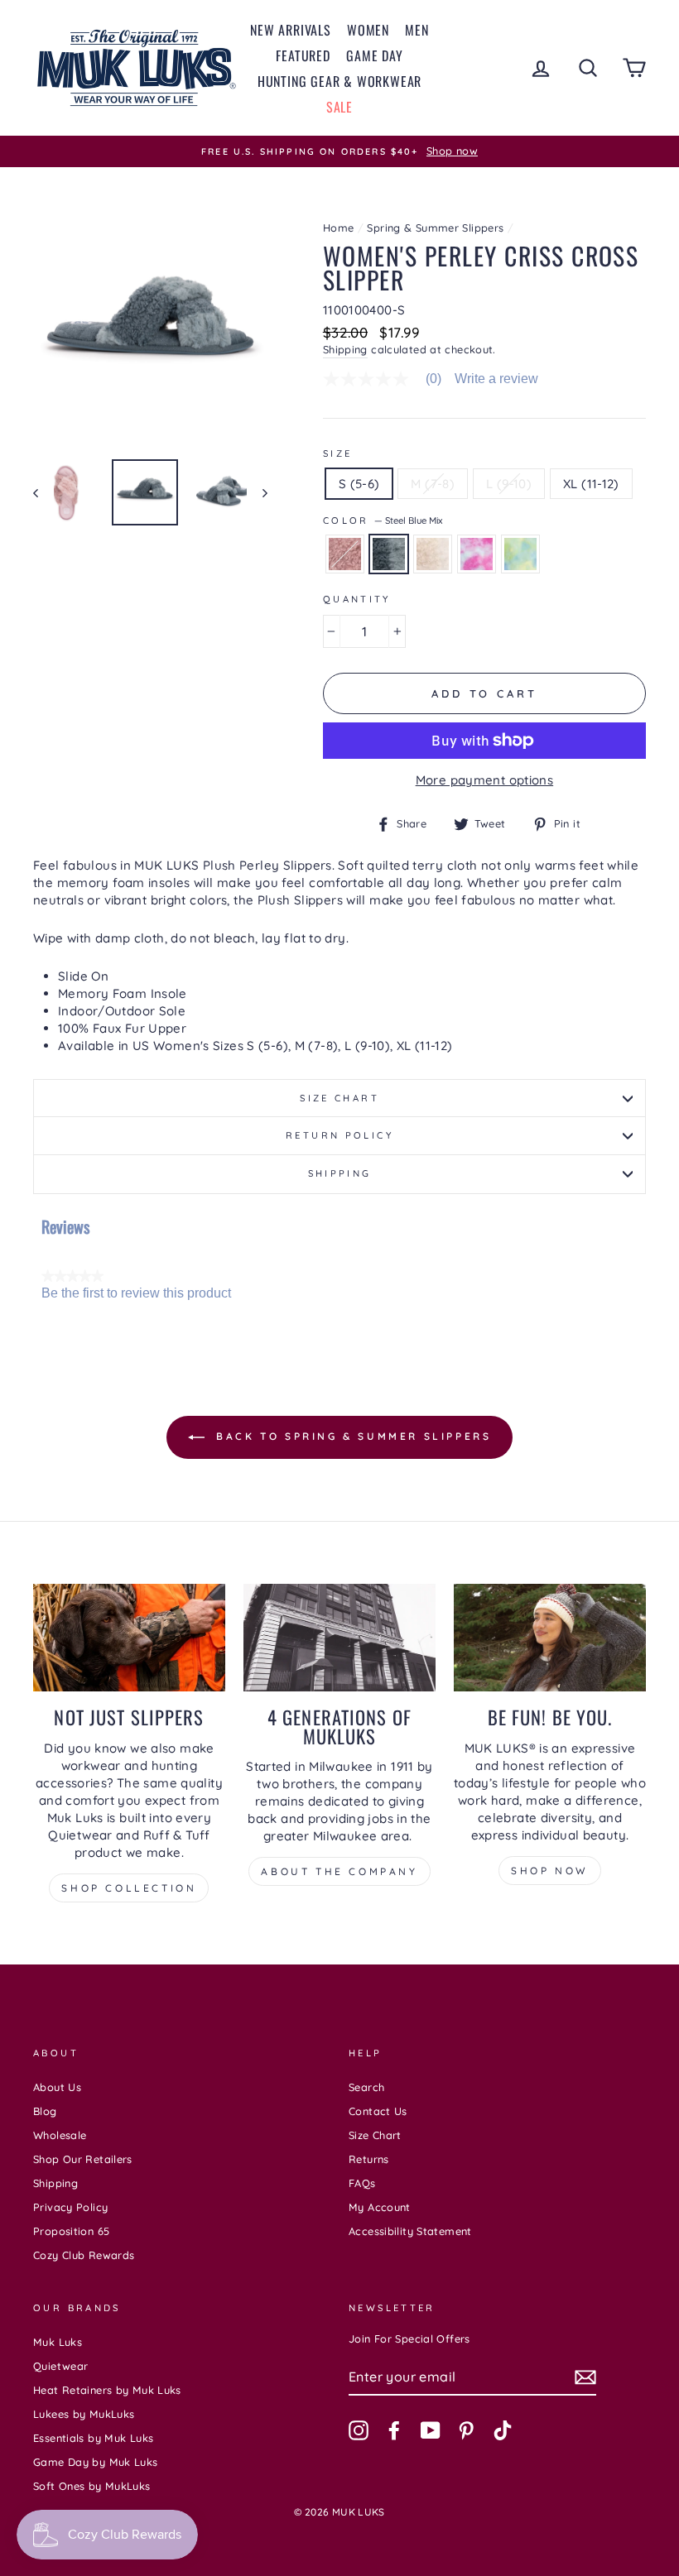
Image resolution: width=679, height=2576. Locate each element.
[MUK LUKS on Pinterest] (466, 2430)
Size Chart (339, 1098)
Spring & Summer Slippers (435, 228)
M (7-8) (433, 484)
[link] (389, 379)
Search (366, 2087)
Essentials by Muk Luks (93, 2438)
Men (417, 30)
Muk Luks (58, 2342)
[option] (339, 151)
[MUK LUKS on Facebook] (394, 2430)
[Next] (257, 492)
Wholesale (60, 2135)
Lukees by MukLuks (84, 2414)
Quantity (357, 599)
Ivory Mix (433, 554)
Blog (45, 2111)
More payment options (485, 780)
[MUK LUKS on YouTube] (431, 2430)
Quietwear (60, 2366)
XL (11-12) (591, 484)
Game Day (374, 55)
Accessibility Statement (410, 2231)
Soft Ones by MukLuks (92, 2486)
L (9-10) (509, 484)
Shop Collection (129, 1888)
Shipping (345, 349)
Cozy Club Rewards (84, 2255)
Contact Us (378, 2111)
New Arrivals (291, 30)
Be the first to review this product (136, 1293)
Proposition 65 (71, 2231)
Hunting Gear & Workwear (339, 81)
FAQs (362, 2183)
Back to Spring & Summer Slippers (352, 1436)
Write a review (496, 379)
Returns (369, 2159)
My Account (380, 2207)
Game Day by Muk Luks (96, 2462)
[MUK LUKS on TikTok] (503, 2430)
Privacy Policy (70, 2207)
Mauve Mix (345, 554)
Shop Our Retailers (83, 2159)
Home (339, 228)
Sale (339, 107)
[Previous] (43, 492)
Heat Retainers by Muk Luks (107, 2390)
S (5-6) (359, 484)
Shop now (550, 1871)
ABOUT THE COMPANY (339, 1871)
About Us (57, 2087)
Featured (303, 55)
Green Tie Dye (520, 554)
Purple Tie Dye (477, 554)
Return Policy (339, 1135)
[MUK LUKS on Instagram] (359, 2430)
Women (368, 30)
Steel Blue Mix (389, 554)
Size (338, 453)
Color (383, 520)
